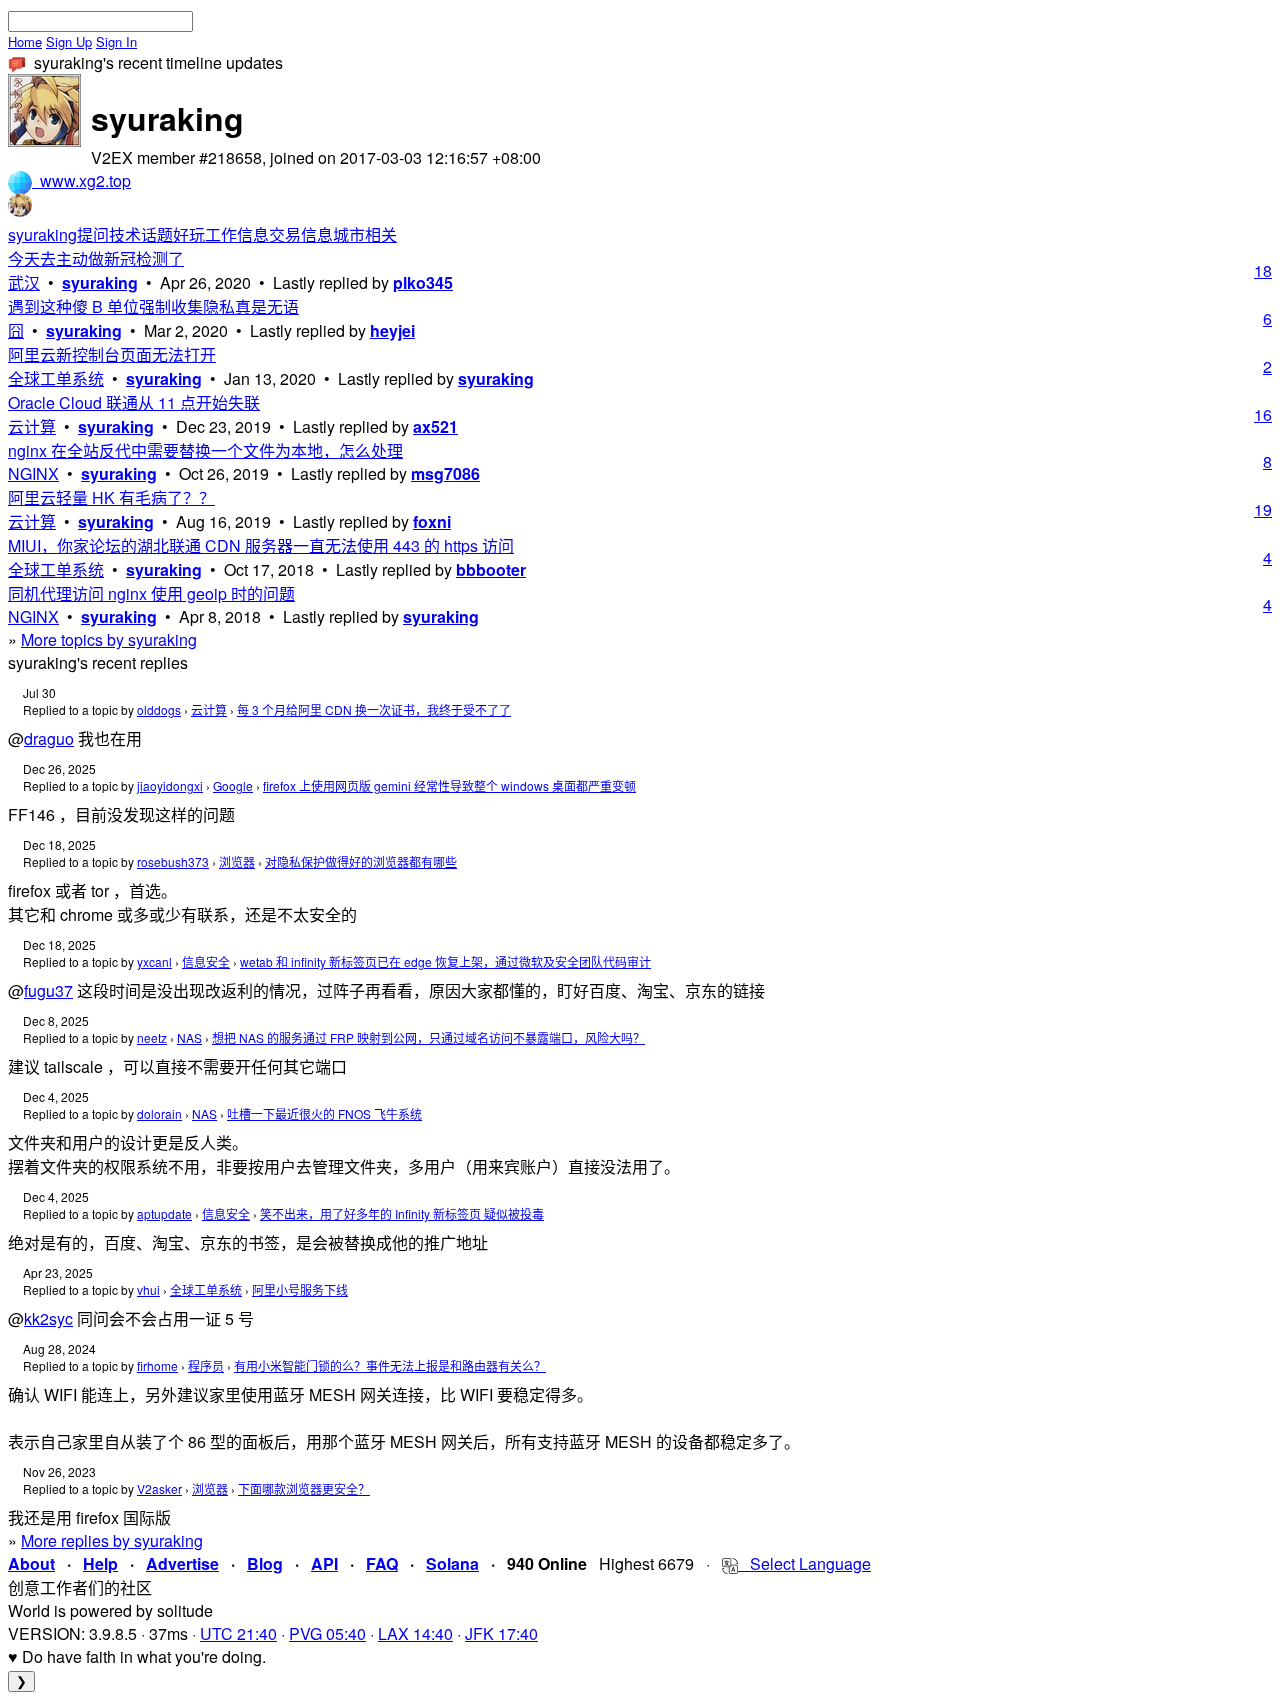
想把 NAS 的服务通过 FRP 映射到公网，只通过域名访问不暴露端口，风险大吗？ (428, 1037)
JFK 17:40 (501, 1633)
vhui (148, 1289)
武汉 (24, 282)
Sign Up (69, 41)
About (31, 1563)
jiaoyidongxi (170, 785)
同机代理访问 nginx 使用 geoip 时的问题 (151, 593)
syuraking (42, 234)
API (324, 1563)
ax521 (435, 426)
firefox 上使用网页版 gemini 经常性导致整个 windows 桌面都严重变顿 (449, 785)
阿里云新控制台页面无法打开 (112, 354)
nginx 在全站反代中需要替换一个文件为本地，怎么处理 (205, 450)
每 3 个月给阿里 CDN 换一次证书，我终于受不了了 (374, 709)
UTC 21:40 (238, 1633)
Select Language (804, 1563)
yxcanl (154, 961)
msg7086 (445, 473)
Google (233, 785)
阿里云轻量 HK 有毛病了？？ (111, 497)
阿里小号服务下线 (300, 1289)
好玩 (189, 234)
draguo (49, 738)
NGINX (33, 473)
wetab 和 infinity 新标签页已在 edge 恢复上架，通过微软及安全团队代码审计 (445, 961)
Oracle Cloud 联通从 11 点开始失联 (134, 402)
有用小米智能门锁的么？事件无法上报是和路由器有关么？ (390, 1365)
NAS (189, 1037)
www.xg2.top (81, 180)
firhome (157, 1365)
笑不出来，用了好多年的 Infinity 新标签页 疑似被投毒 (402, 1213)
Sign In (116, 41)
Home (25, 41)
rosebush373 (173, 861)
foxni (432, 521)
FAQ (382, 1563)
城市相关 (365, 234)
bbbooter (491, 569)
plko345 (423, 282)
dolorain (159, 1113)
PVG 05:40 (327, 1633)
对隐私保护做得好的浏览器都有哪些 (361, 861)
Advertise (182, 1563)
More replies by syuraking (112, 1540)
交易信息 (301, 234)
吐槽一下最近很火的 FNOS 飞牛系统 (324, 1113)
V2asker (159, 1488)
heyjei (392, 330)
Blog (265, 1563)
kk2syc (48, 1318)
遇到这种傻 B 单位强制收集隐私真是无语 (153, 306)
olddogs (159, 709)
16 (1263, 414)
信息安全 (206, 961)
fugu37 (48, 990)
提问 (93, 234)
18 (1263, 270)
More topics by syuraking (109, 639)
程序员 (206, 1365)
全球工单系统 (56, 378)
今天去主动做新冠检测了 (96, 258)
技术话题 (141, 234)
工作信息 (237, 234)
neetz (152, 1037)
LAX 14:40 (415, 1633)
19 (1263, 509)
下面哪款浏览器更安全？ (304, 1488)
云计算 (32, 426)
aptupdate (164, 1213)
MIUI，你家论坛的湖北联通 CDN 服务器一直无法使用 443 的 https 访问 (261, 545)
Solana (452, 1563)
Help (100, 1563)
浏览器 (237, 861)
